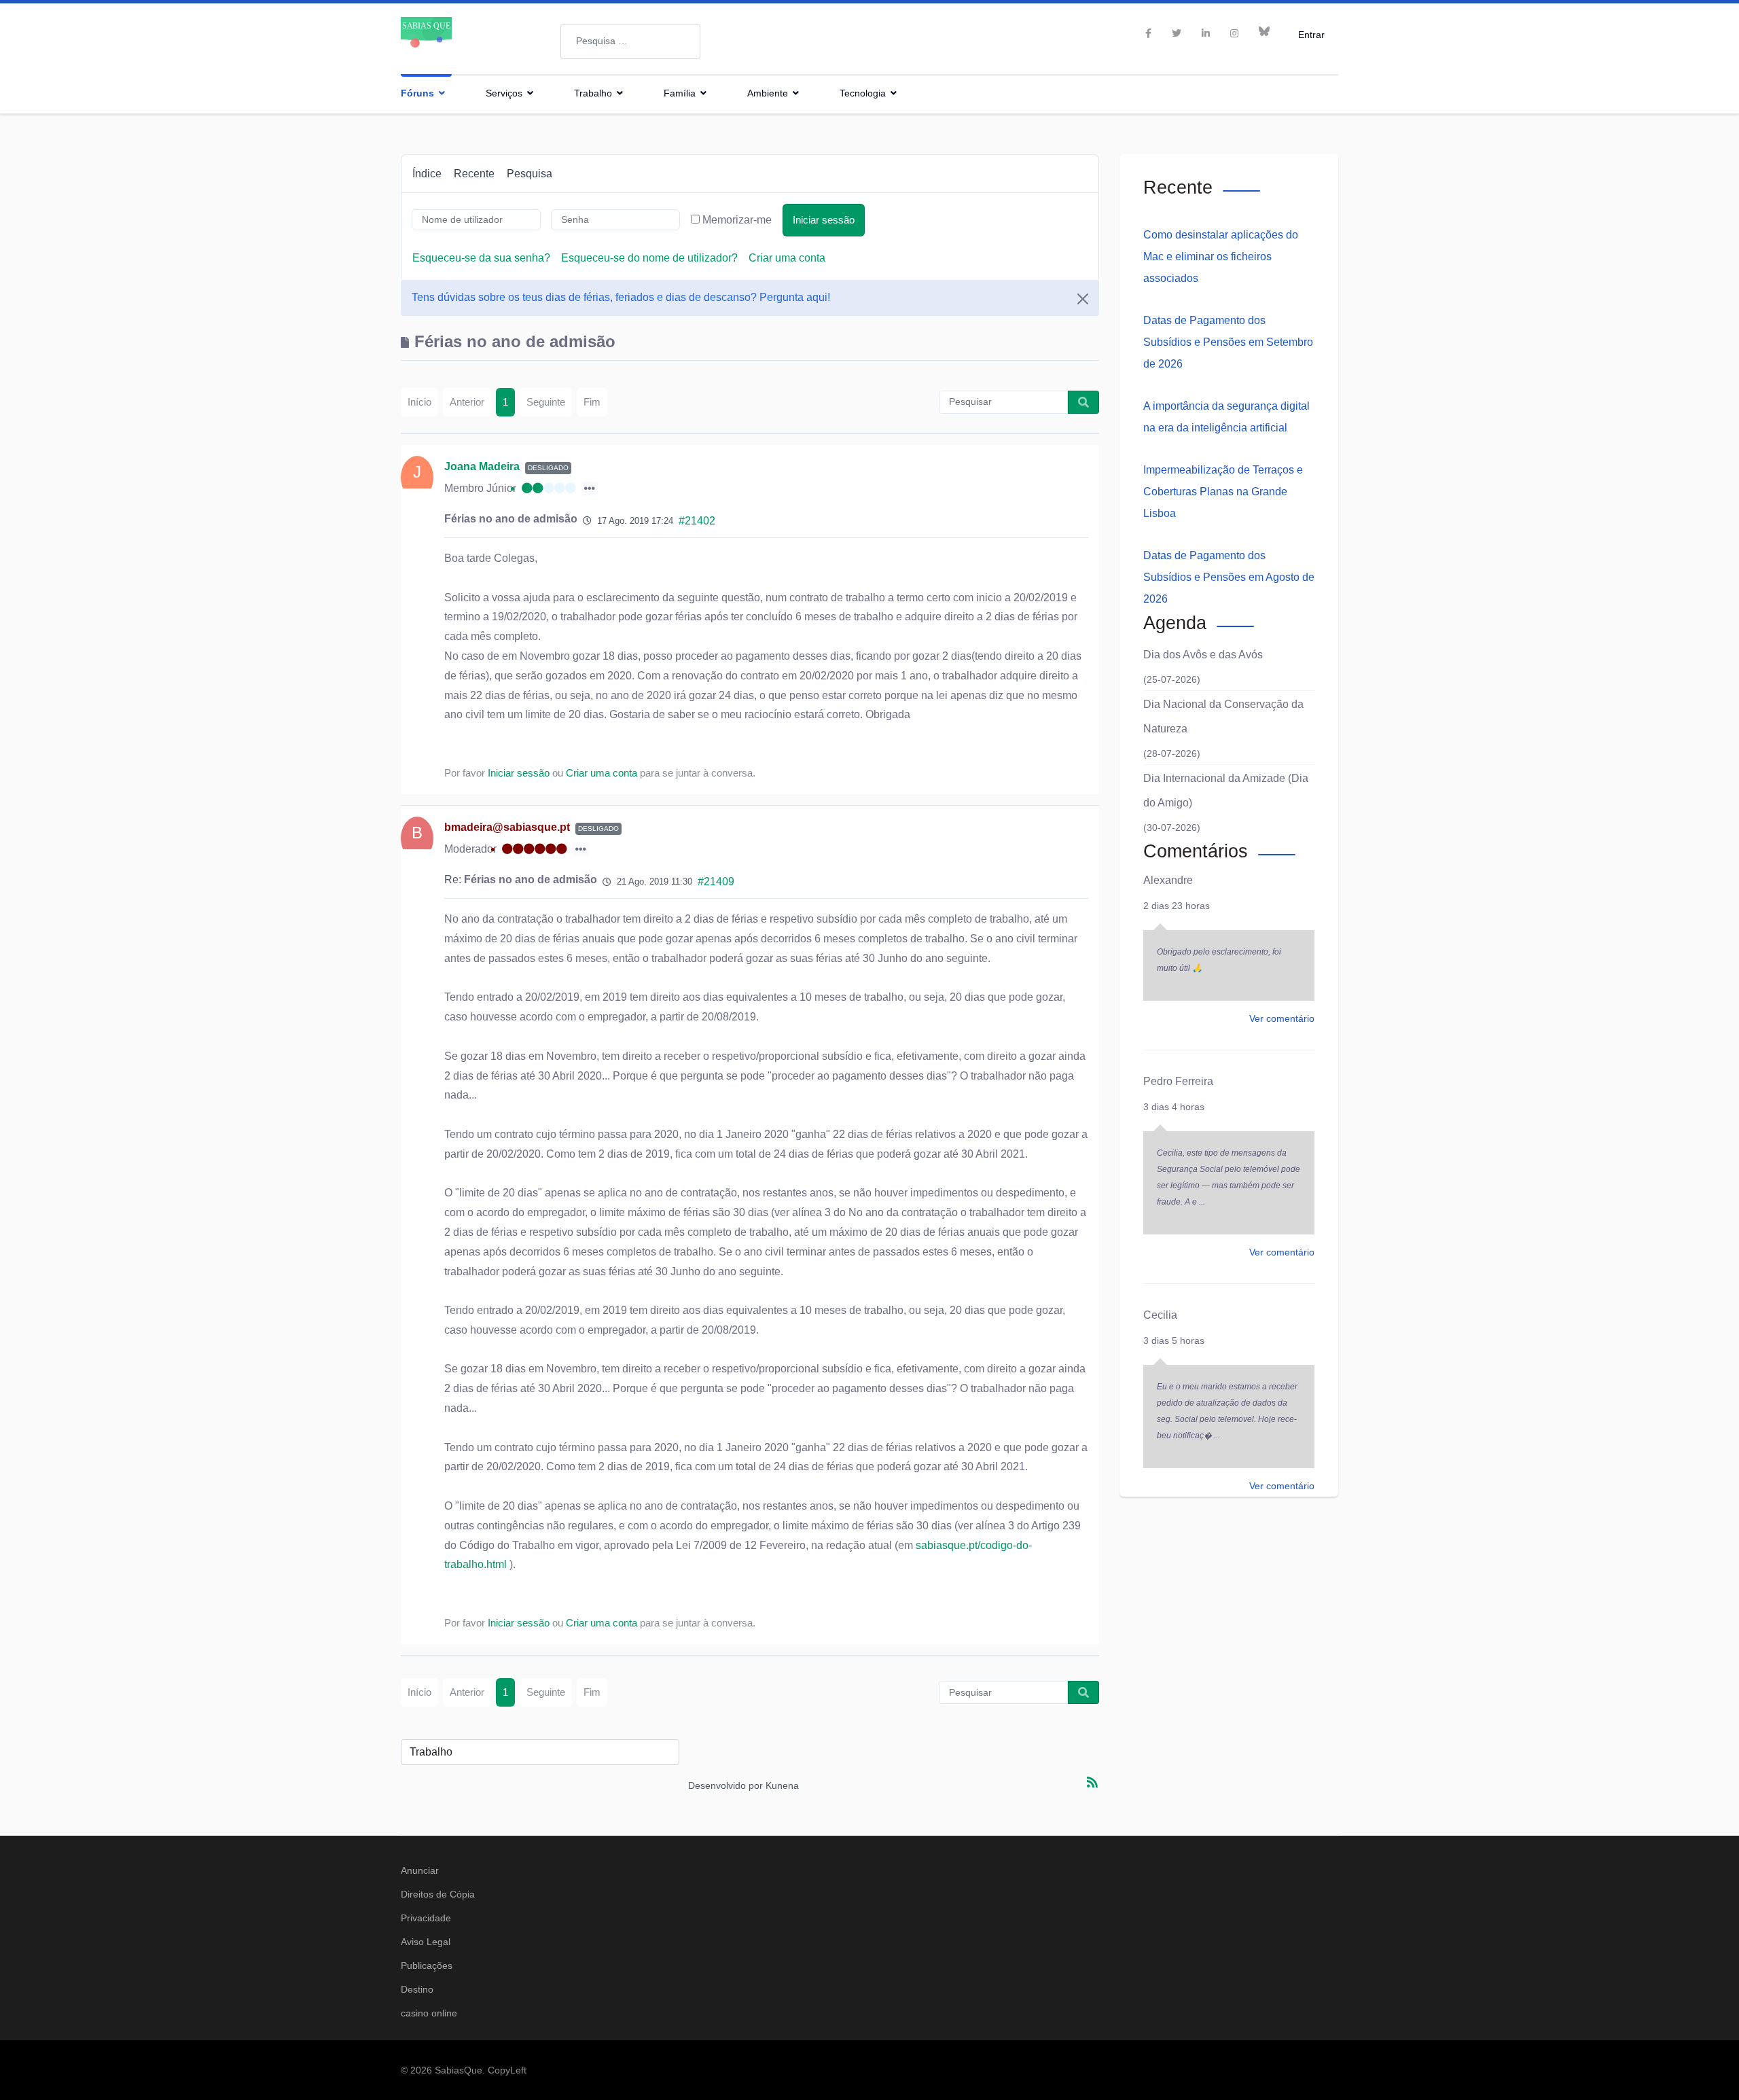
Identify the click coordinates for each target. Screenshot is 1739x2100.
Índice (427, 174)
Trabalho (593, 93)
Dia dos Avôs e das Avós (1203, 655)
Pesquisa (530, 174)
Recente (474, 174)
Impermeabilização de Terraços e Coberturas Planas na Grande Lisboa (1223, 492)
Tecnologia (863, 93)
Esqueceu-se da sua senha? (481, 258)
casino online (429, 2013)
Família (680, 93)
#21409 (716, 882)
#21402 (697, 521)
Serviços (504, 93)
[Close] (1083, 299)
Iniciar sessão (824, 220)
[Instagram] (1234, 33)
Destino (417, 1989)
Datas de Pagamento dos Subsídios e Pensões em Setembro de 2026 (1228, 342)
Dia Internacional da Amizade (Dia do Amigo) (1226, 790)
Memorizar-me (737, 220)
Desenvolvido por (725, 1785)
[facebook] (1148, 33)
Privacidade (426, 1918)
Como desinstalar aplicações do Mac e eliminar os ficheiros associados (1221, 256)
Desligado (548, 468)
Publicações (427, 1965)
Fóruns (417, 93)
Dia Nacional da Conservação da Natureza (1223, 716)
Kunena (782, 1785)
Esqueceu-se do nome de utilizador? (649, 258)
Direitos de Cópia (438, 1894)
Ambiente (768, 93)
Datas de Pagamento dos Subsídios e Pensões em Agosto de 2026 (1229, 577)
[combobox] (630, 41)
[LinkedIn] (1206, 33)
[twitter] (1177, 33)
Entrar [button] (1311, 34)
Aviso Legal (426, 1942)
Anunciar (420, 1870)
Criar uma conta (787, 258)
